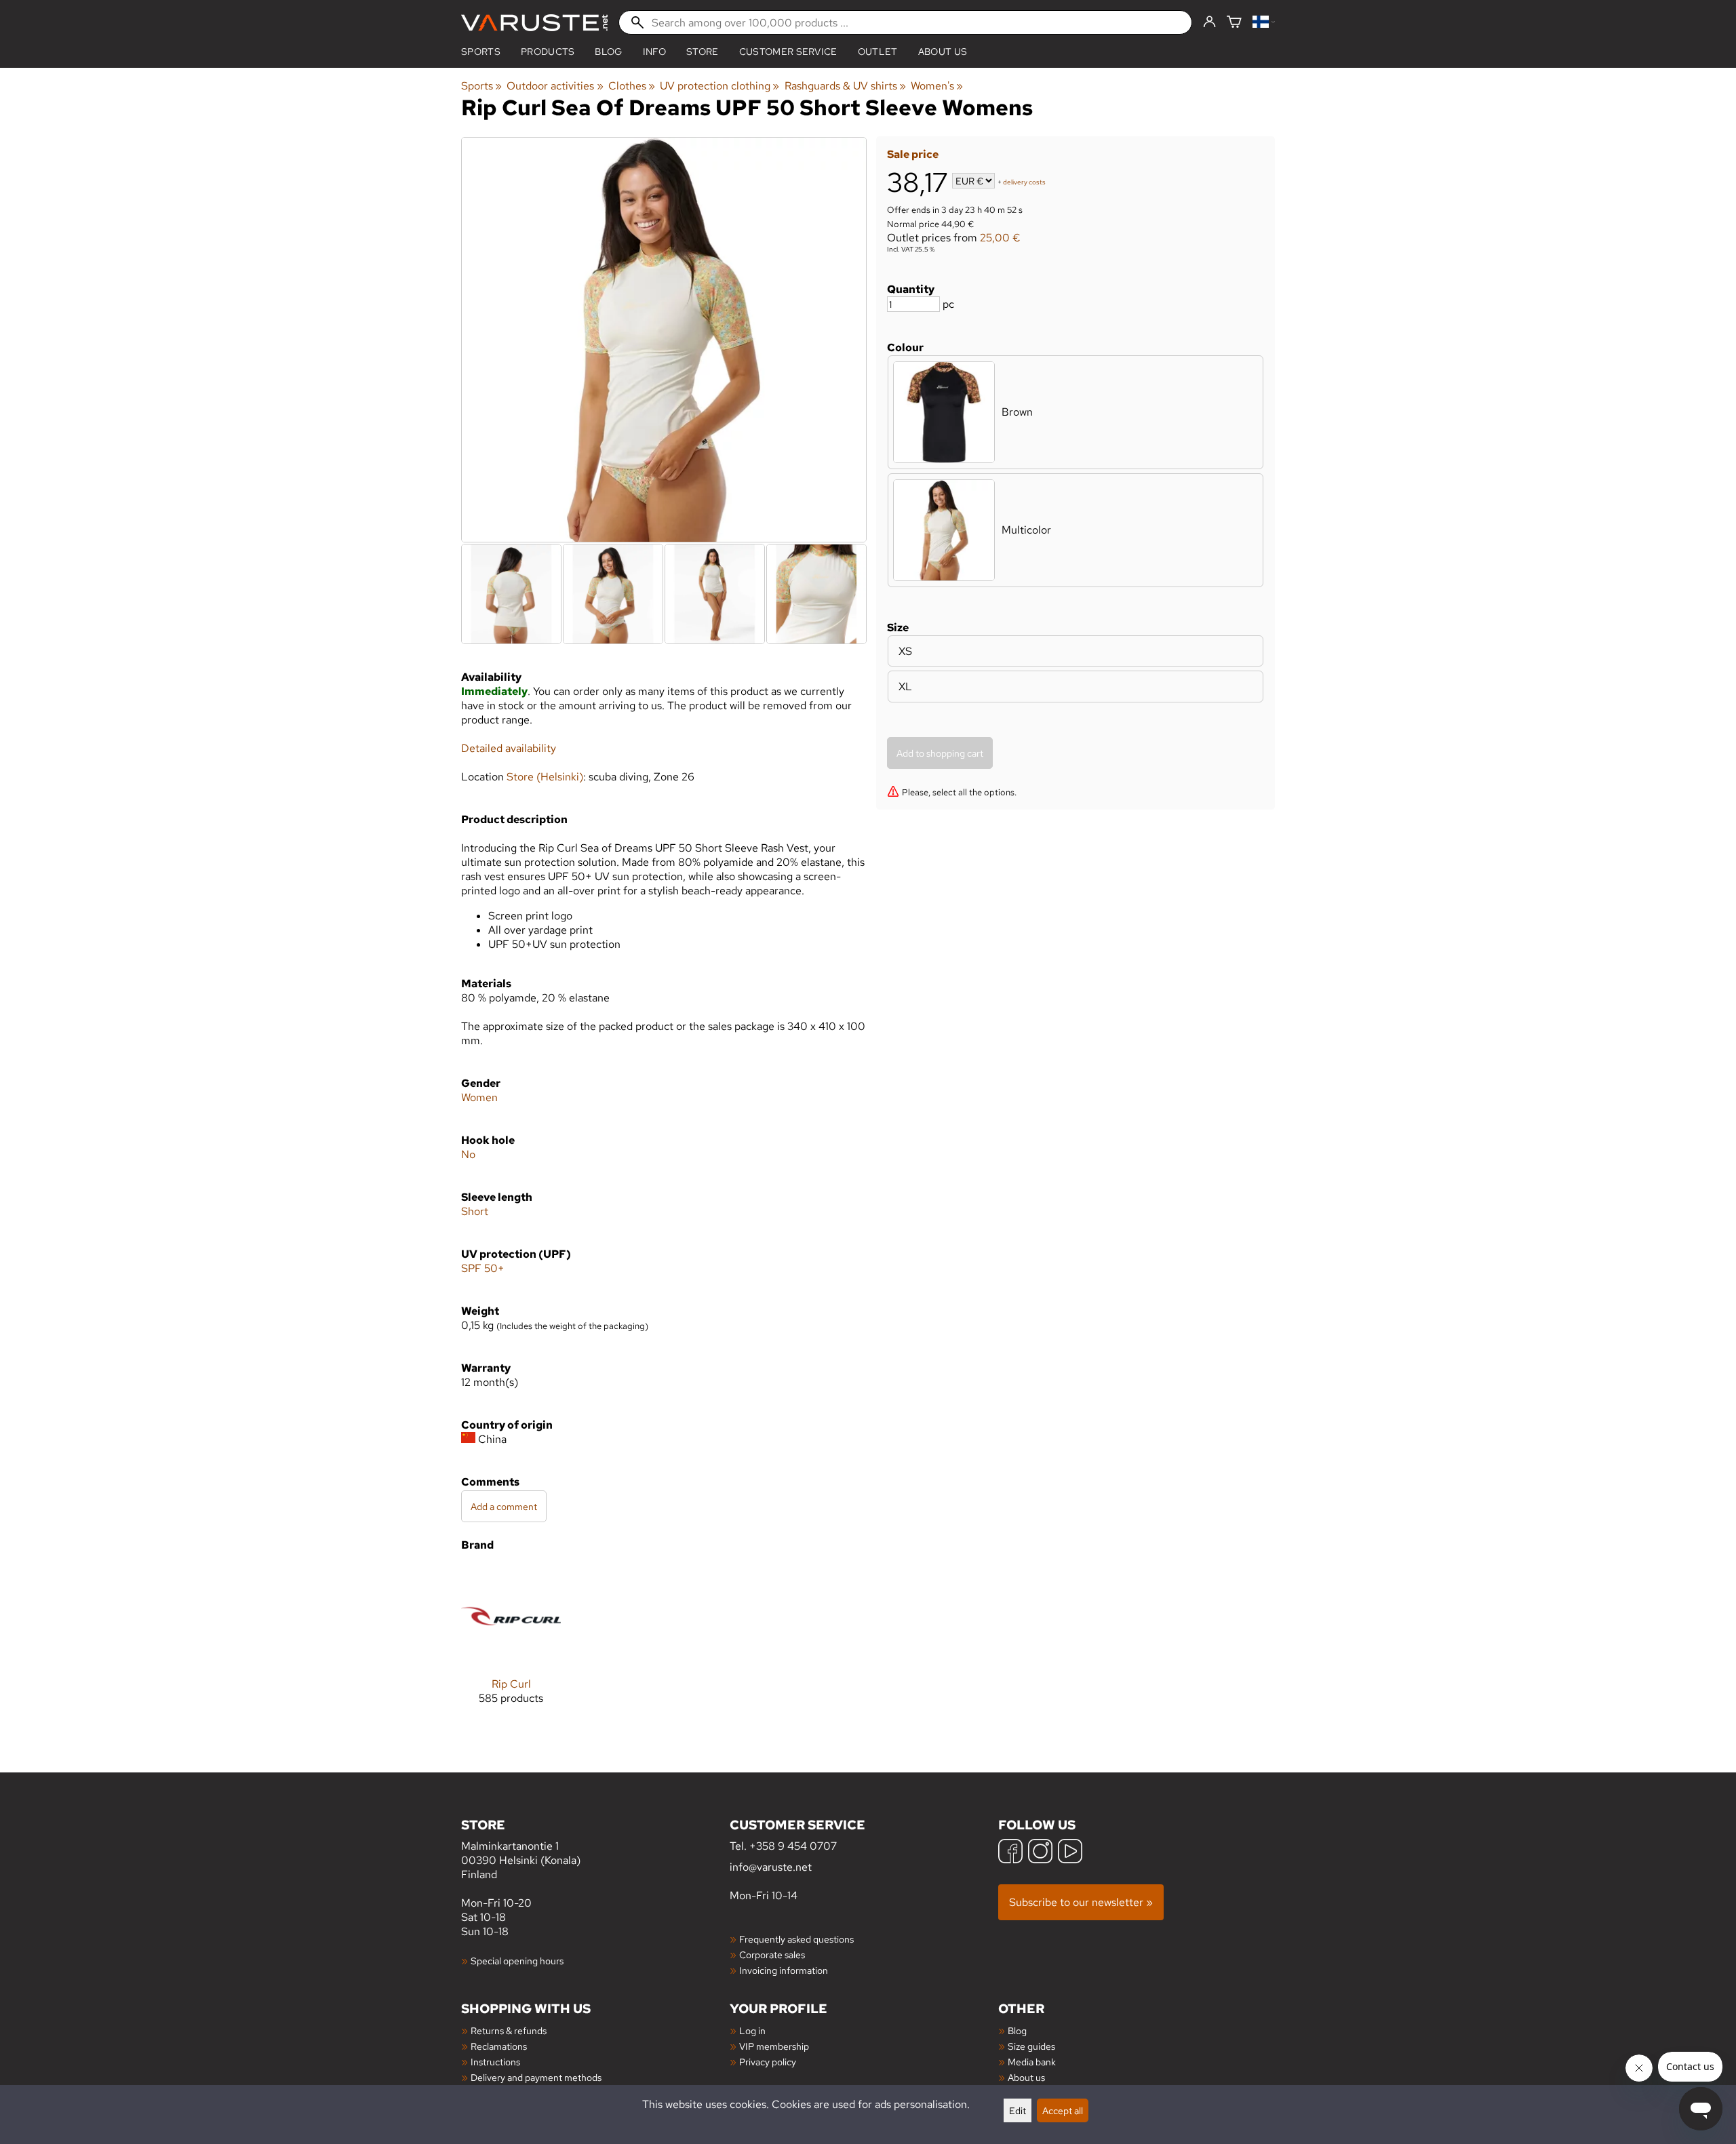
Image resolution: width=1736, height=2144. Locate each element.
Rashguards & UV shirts (845, 86)
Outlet (878, 52)
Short (475, 1211)
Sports (481, 52)
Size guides (1031, 2046)
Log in (752, 2030)
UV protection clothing (719, 86)
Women (479, 1097)
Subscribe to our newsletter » (1081, 1902)
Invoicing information (784, 1970)
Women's (937, 86)
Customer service (788, 52)
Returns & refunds (509, 2030)
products (548, 52)
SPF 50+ (483, 1268)
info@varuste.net (771, 1867)
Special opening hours (517, 1961)
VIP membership (774, 2046)
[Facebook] (1010, 1853)
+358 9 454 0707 (793, 1846)
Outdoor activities (555, 86)
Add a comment (504, 1506)
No (468, 1154)
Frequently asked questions (796, 1939)
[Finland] (1264, 23)
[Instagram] (1040, 1853)
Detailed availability (509, 748)
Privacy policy (768, 2062)
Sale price (913, 154)
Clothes (632, 86)
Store (703, 52)
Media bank (1032, 2062)
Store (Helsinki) (545, 777)
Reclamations (499, 2046)
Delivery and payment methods (536, 2077)
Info (654, 52)
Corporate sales (772, 1954)
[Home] (534, 23)
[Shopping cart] (1234, 23)
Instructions (495, 2062)
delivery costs (1024, 182)
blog (608, 52)
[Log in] (1209, 22)
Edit (1018, 2110)
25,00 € (1000, 238)
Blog (1017, 2030)
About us (943, 52)
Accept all (1063, 2110)
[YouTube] (1070, 1853)
